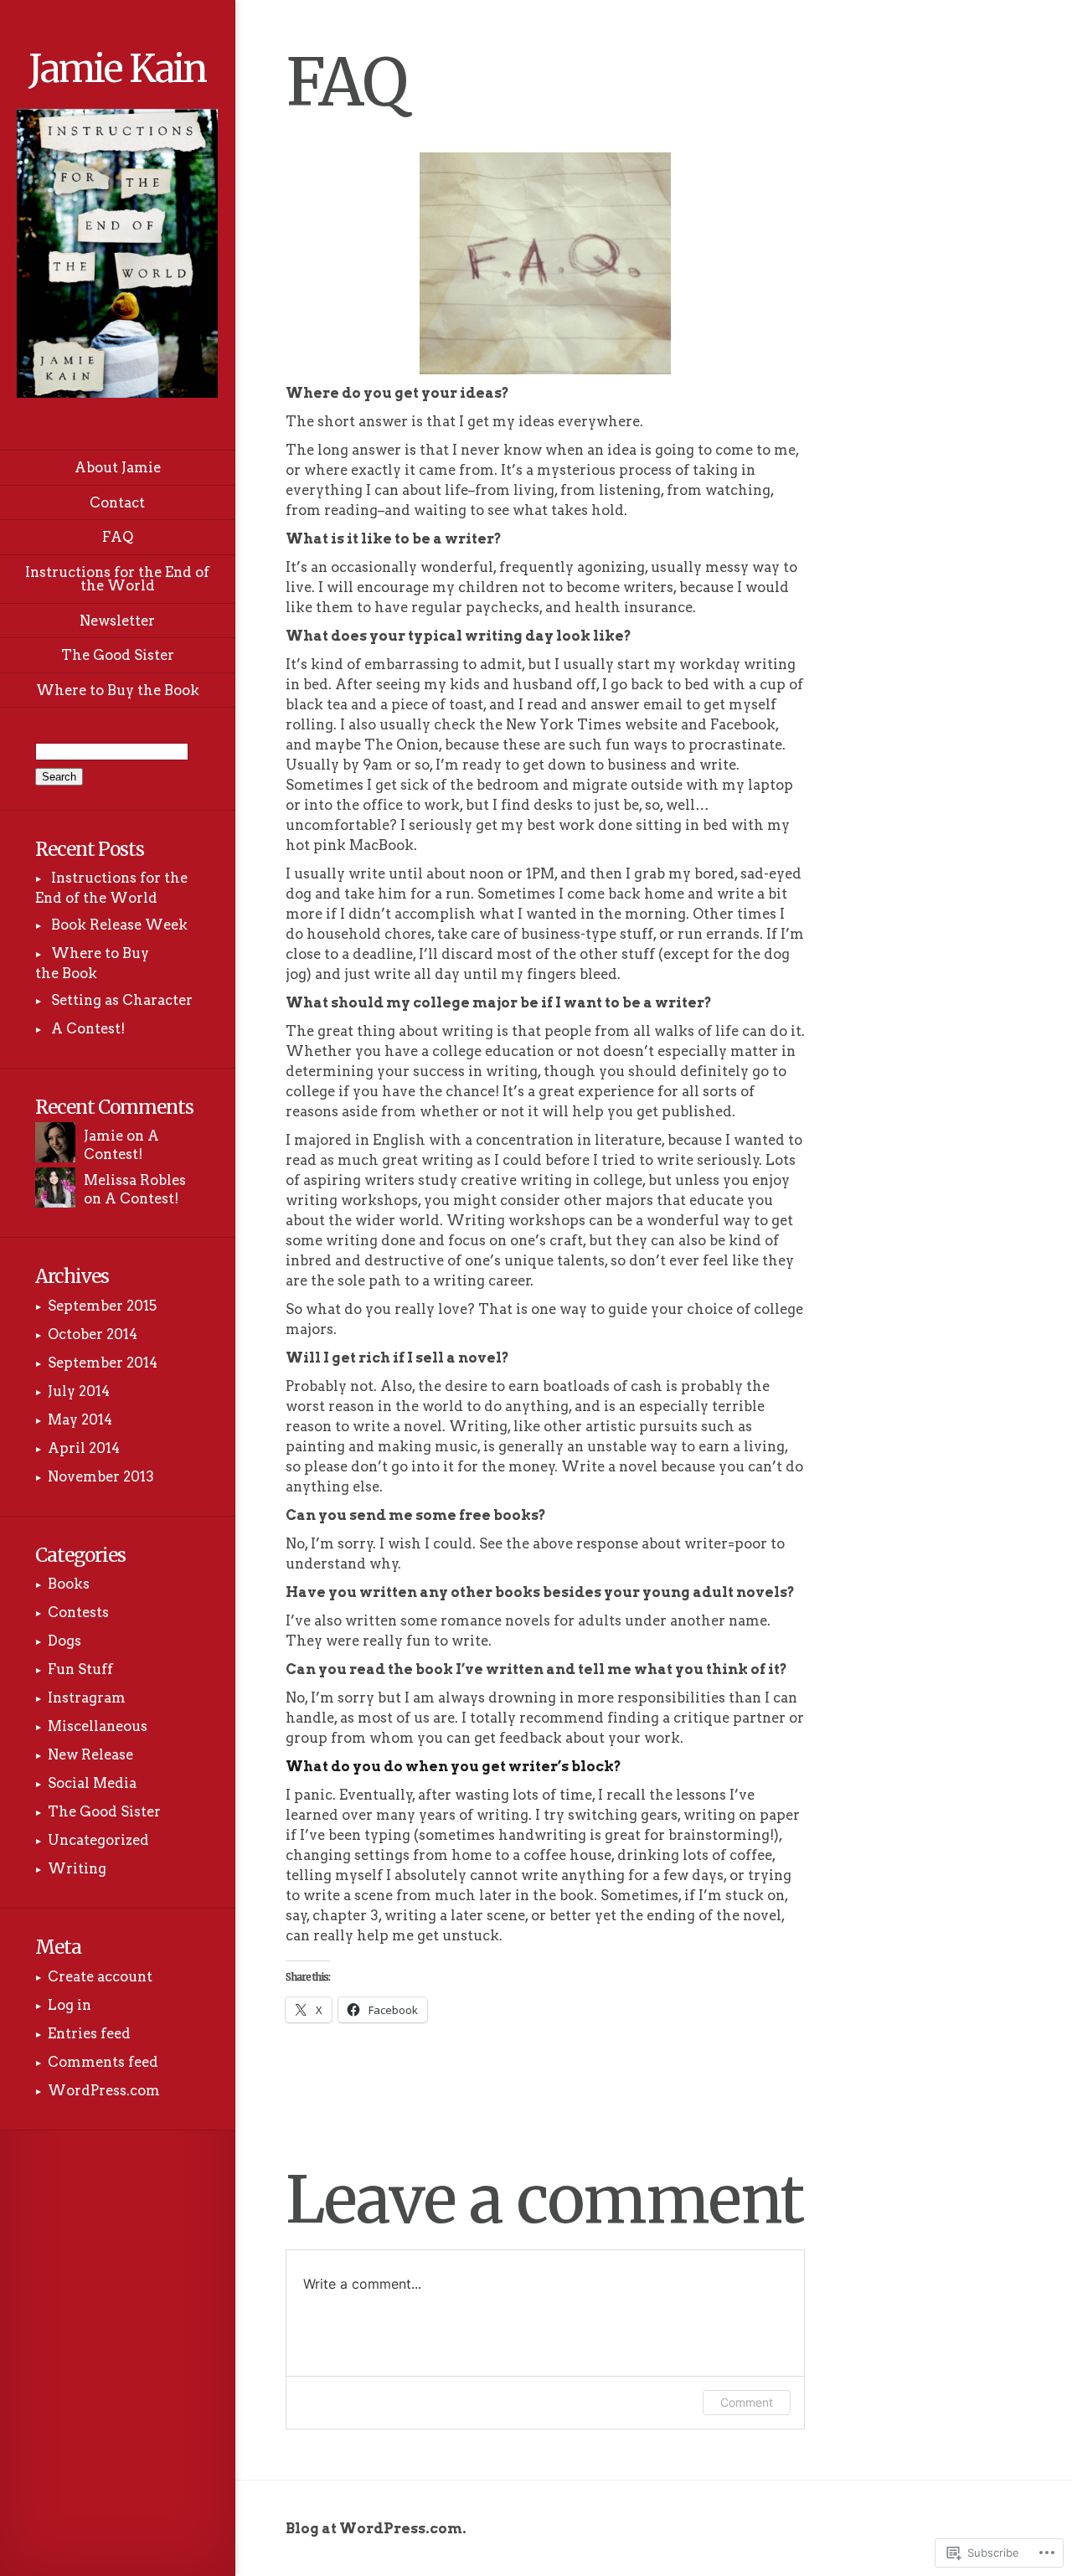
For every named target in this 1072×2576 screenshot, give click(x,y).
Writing (77, 1868)
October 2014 (93, 1334)
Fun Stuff (80, 1669)
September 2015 (102, 1306)
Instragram (87, 1698)
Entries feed (89, 2033)
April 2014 (84, 1448)
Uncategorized (98, 1840)
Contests (78, 1612)
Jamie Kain (117, 69)
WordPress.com (104, 2090)
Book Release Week (119, 925)
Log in (70, 2005)
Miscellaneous (98, 1726)
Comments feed (103, 2062)
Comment (747, 2402)
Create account (100, 1976)
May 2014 (80, 1419)
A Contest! (88, 1028)
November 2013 (101, 1476)
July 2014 (79, 1391)
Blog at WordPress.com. (376, 2528)
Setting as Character (122, 1000)
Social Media (92, 1783)
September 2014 (103, 1363)
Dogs (64, 1641)
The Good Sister (104, 1811)
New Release (90, 1754)
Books (69, 1584)
